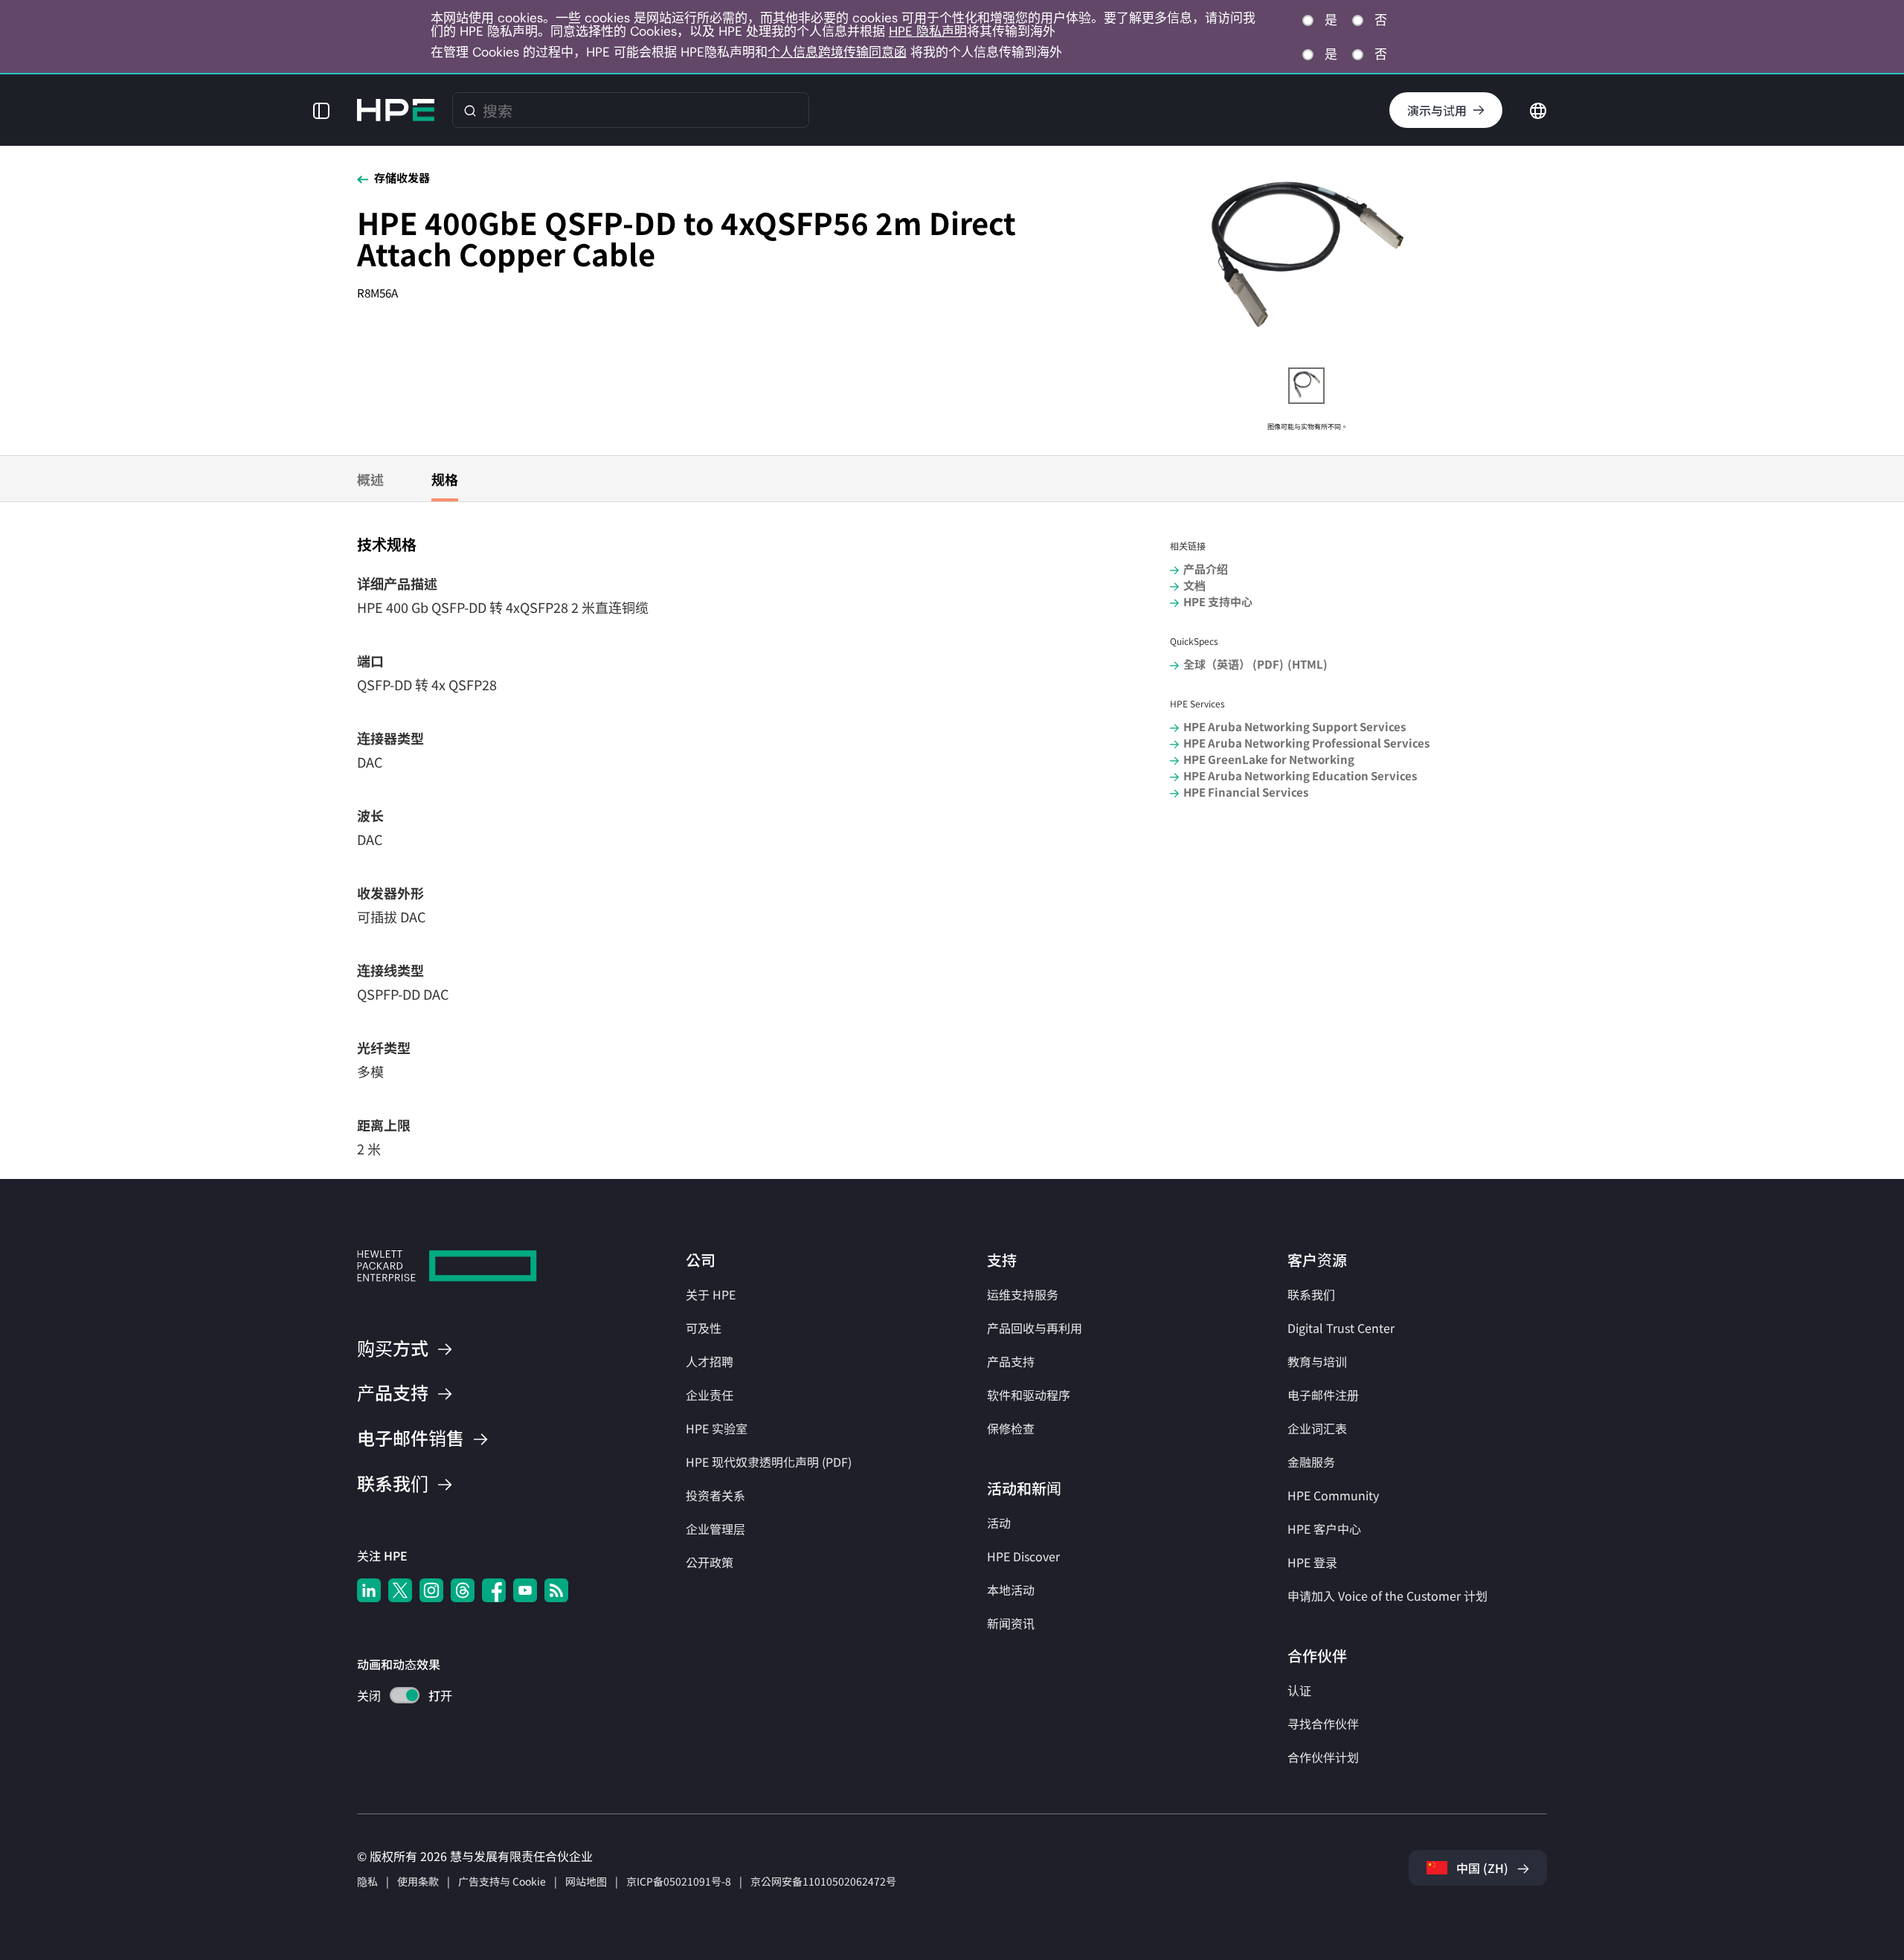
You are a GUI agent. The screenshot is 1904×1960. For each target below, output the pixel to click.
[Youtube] (525, 1590)
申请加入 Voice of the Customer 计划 (1387, 1596)
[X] (400, 1590)
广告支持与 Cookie (502, 1881)
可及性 (704, 1328)
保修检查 (1011, 1428)
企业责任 (710, 1395)
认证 (1299, 1690)
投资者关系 (715, 1495)
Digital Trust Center (1341, 1328)
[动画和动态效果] (405, 1695)
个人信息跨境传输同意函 (837, 52)
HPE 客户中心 (1324, 1529)
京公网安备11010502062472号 (823, 1881)
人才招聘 (710, 1361)
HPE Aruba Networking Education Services (1300, 775)
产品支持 (1011, 1361)
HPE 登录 (1312, 1562)
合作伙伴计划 (1323, 1757)
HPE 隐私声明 (928, 31)
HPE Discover (1023, 1556)
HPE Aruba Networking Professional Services (1306, 743)
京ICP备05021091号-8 (679, 1881)
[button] (321, 110)
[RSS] (556, 1590)
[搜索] (470, 110)
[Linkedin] (369, 1590)
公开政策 (710, 1562)
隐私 (367, 1881)
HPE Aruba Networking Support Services (1294, 726)
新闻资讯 (1011, 1623)
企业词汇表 (1317, 1428)
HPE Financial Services (1246, 792)
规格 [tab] (445, 479)
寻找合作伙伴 (1323, 1723)
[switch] (396, 1697)
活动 (999, 1523)
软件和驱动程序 (1029, 1395)
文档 (1194, 585)
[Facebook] (494, 1590)
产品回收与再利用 (1035, 1328)
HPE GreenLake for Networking (1269, 759)
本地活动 (1011, 1590)
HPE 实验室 (717, 1428)
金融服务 (1311, 1462)
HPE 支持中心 (1218, 601)
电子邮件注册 (1323, 1395)
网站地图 (586, 1881)
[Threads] (463, 1590)
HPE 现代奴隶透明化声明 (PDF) (769, 1462)
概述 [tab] (370, 479)
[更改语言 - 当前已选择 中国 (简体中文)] (1538, 109)
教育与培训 (1317, 1361)
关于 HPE (711, 1294)
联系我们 (1311, 1294)
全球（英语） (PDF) (1234, 664)
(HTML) (1308, 664)
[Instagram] (431, 1590)
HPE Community (1333, 1495)
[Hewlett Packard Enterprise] (396, 110)
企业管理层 (715, 1529)
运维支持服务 (1023, 1294)
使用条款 (418, 1881)
